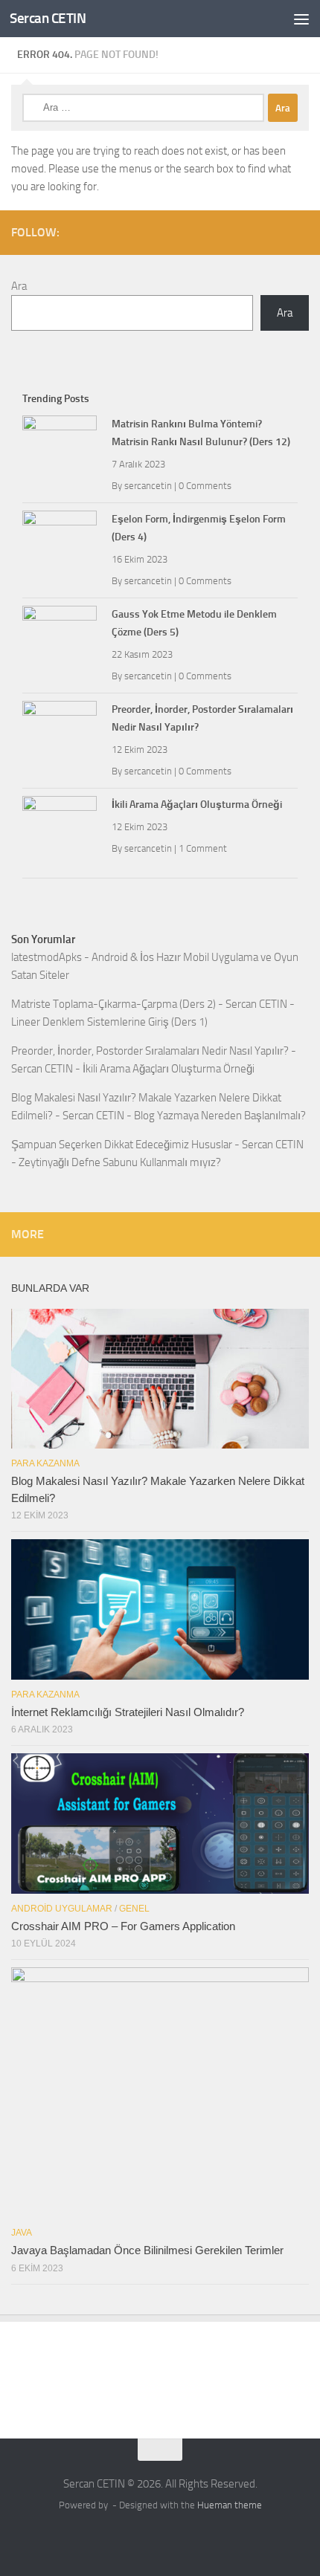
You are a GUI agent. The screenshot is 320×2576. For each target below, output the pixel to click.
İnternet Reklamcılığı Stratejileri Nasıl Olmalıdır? (128, 1712)
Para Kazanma (45, 1463)
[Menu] (301, 19)
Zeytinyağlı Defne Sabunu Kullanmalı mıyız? (120, 1162)
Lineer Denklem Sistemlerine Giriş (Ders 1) (109, 1022)
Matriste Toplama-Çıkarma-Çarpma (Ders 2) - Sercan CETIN (149, 1004)
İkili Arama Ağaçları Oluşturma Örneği (197, 805)
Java (22, 2233)
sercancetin (148, 486)
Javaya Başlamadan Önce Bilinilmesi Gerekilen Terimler (147, 2250)
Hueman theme (230, 2505)
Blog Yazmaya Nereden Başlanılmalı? (220, 1116)
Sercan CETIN (48, 18)
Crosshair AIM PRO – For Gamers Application (123, 1926)
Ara (19, 286)
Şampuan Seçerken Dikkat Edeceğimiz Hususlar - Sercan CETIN (157, 1145)
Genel (134, 1909)
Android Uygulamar (62, 1909)
